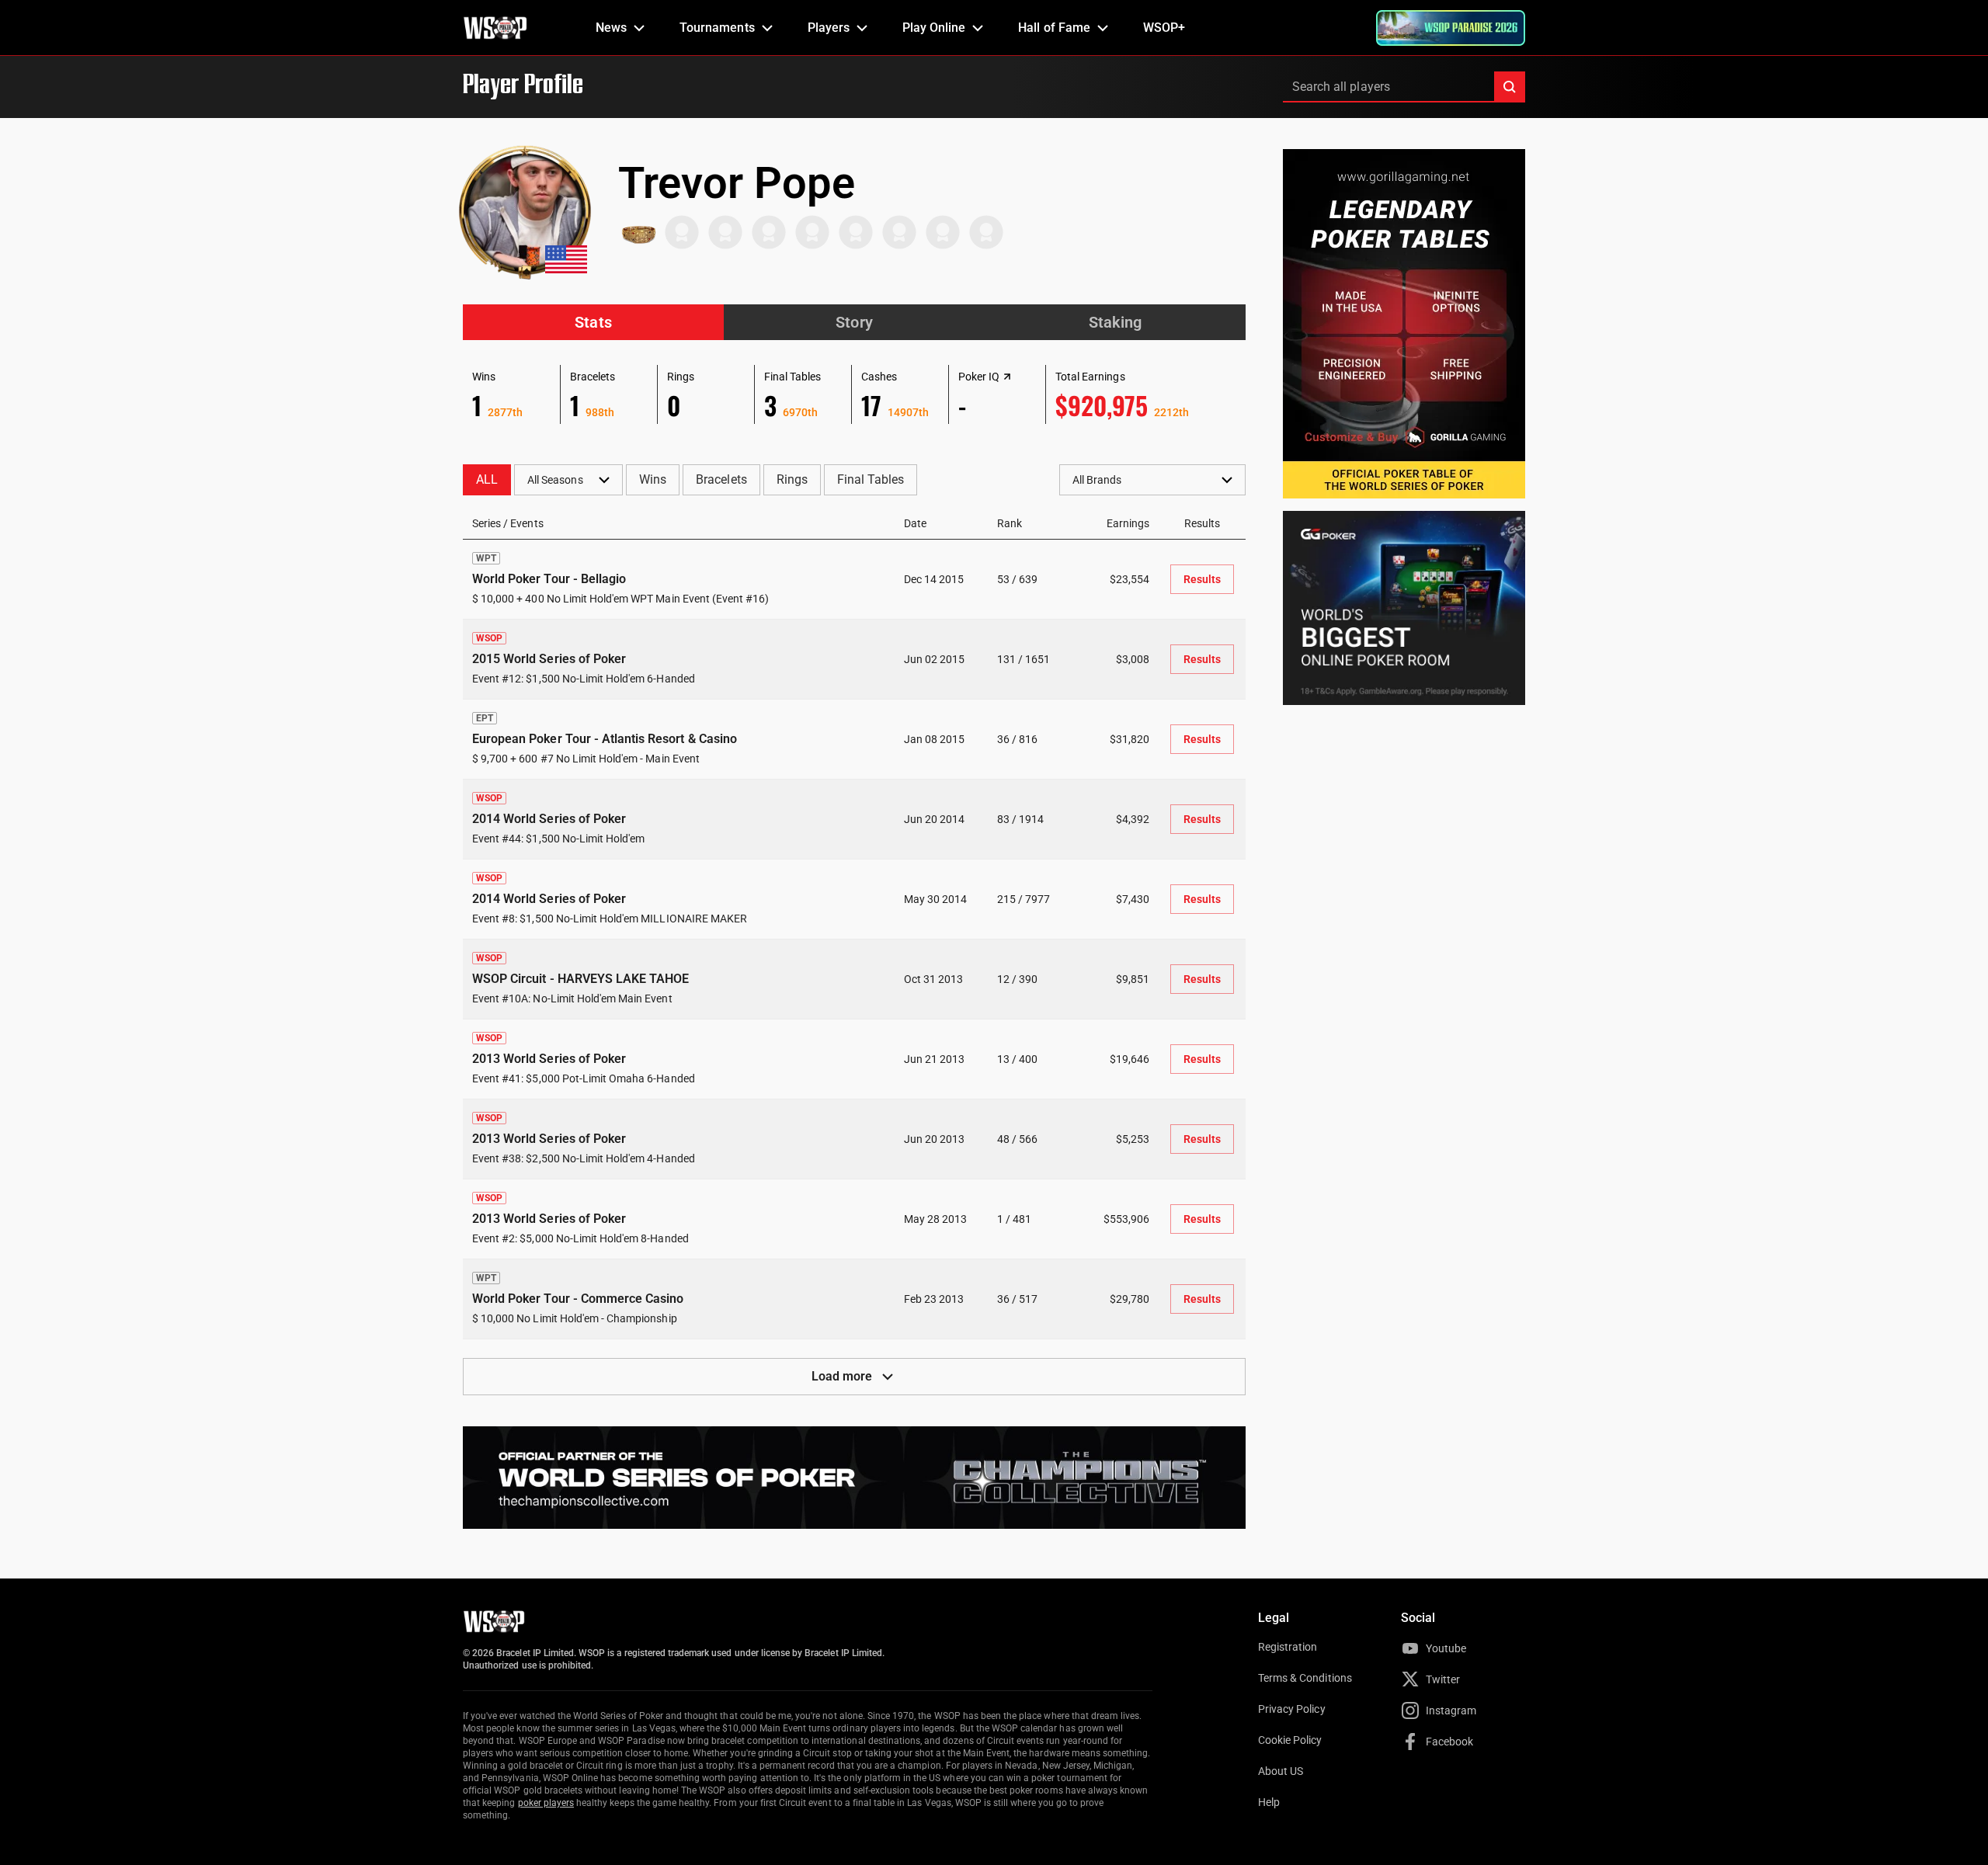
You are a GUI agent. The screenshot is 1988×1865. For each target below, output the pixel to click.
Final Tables (871, 479)
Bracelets (721, 479)
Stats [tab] (593, 322)
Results (1202, 579)
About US (1281, 1771)
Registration (1288, 1647)
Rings (792, 479)
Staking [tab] (1115, 322)
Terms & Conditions (1305, 1678)
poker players (546, 1803)
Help (1269, 1802)
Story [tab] (854, 322)
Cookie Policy (1290, 1740)
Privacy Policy (1292, 1709)
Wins (653, 479)
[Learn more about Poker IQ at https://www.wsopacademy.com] (1007, 377)
